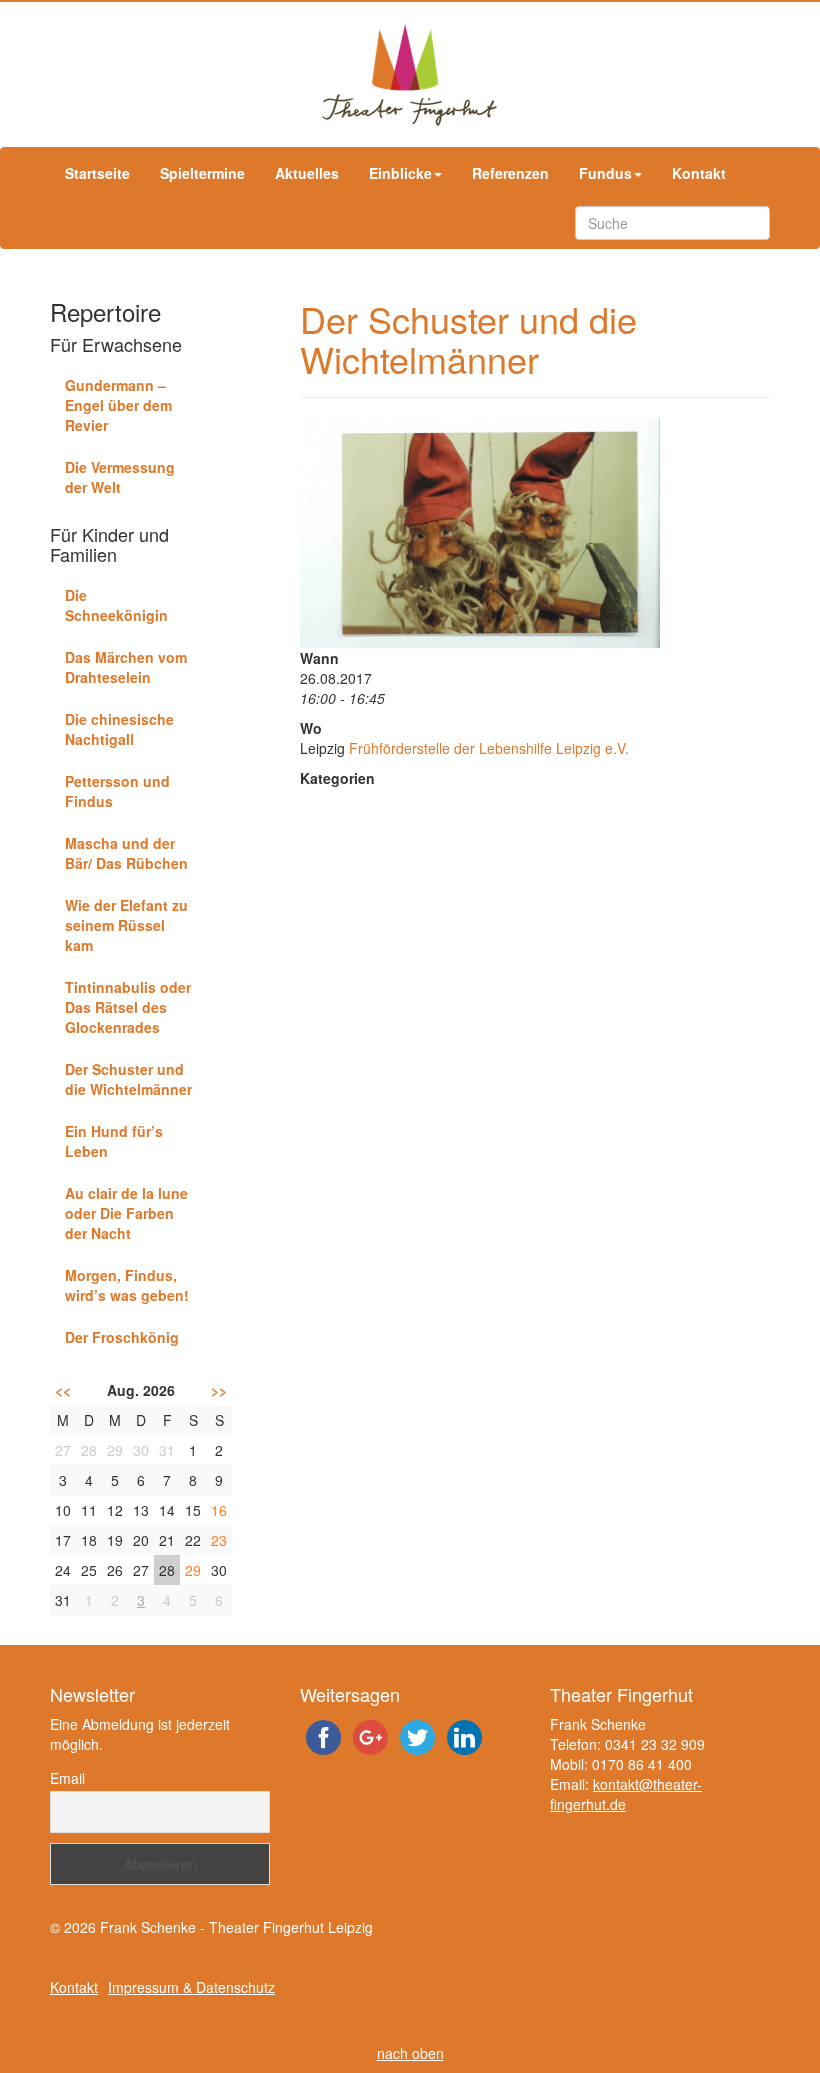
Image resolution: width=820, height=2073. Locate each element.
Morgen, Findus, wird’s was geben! (127, 1285)
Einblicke (400, 173)
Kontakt (699, 173)
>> (219, 1390)
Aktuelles (307, 173)
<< (63, 1390)
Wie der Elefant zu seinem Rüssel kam (126, 925)
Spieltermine (202, 173)
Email (67, 1778)
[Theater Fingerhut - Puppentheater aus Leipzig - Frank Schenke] (410, 74)
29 (193, 1570)
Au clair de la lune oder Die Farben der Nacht (126, 1213)
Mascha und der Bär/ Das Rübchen (126, 853)
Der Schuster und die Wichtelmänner (128, 1079)
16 (219, 1510)
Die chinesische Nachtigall (119, 729)
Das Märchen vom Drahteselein (126, 667)
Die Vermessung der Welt (120, 477)
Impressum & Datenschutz (191, 1987)
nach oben (410, 2053)
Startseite (97, 173)
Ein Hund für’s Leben (114, 1141)
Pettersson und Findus (117, 791)
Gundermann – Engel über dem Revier (118, 405)
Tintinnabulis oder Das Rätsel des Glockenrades (128, 1007)
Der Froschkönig (122, 1337)
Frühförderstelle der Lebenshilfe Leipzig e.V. (489, 748)
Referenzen (510, 173)
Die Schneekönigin (116, 605)
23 (219, 1540)
